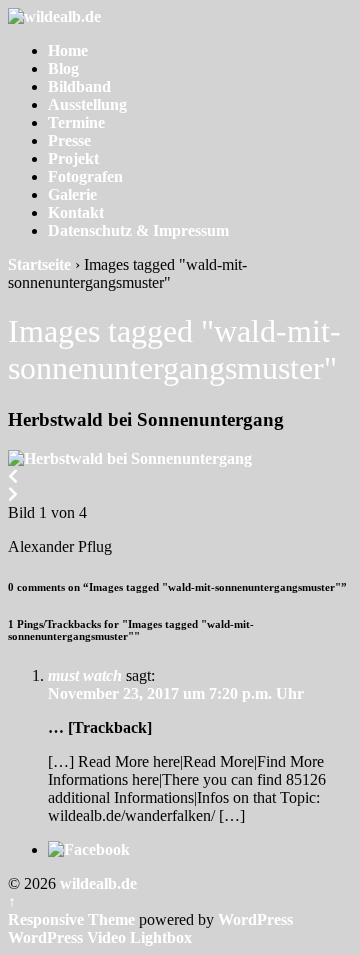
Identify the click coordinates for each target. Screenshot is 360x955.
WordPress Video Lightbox (100, 937)
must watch (85, 675)
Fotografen (85, 176)
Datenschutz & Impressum (138, 230)
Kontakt (76, 212)
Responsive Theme (71, 919)
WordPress (255, 919)
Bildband (79, 86)
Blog (63, 68)
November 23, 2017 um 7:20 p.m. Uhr (176, 693)
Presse (69, 140)
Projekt (73, 158)
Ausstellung (87, 104)
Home (68, 50)
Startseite (39, 264)
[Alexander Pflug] (130, 458)
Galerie (72, 194)
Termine (76, 122)
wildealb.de (96, 883)
